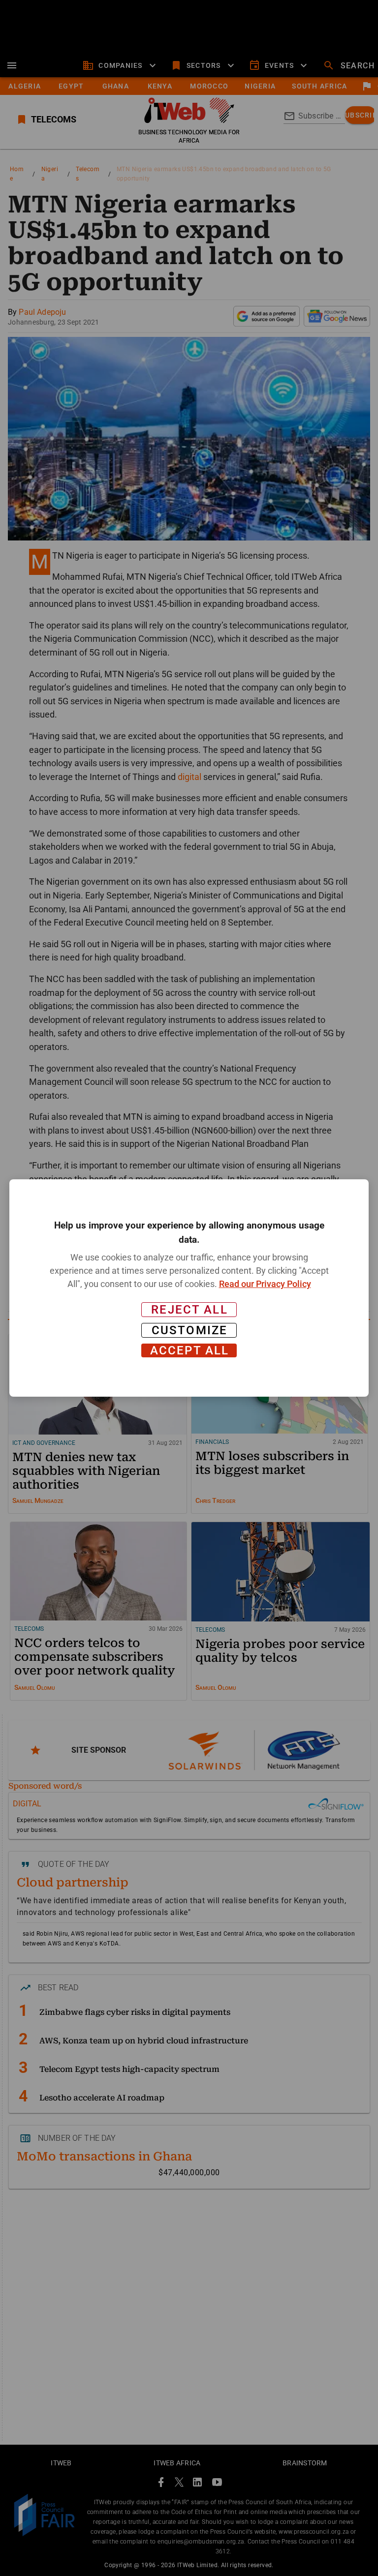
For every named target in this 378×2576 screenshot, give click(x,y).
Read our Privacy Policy (265, 1284)
